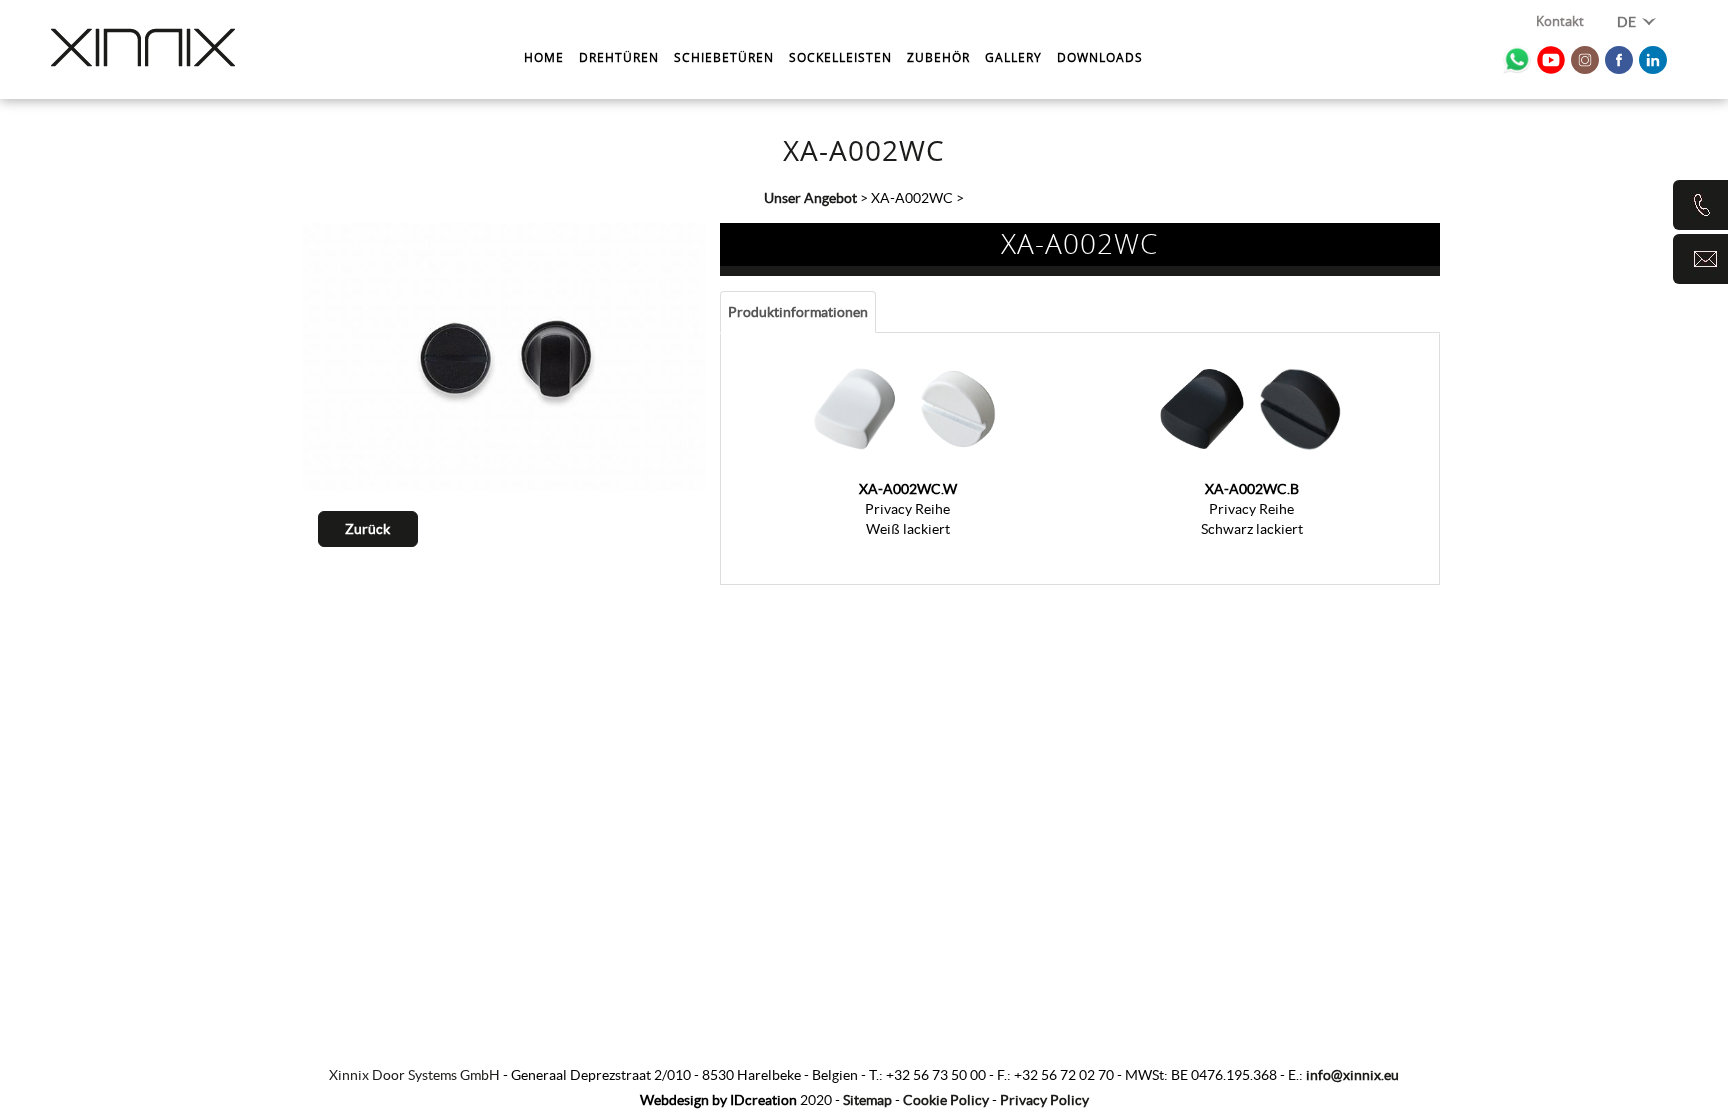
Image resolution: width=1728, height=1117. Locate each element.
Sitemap (867, 1100)
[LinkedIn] (1653, 60)
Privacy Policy (1044, 1100)
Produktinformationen (798, 312)
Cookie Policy (946, 1100)
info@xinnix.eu (1352, 1075)
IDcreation (718, 1100)
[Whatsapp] (1517, 60)
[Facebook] (1619, 60)
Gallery (1013, 57)
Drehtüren (619, 57)
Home (544, 57)
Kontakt (1560, 23)
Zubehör (938, 57)
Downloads (1100, 57)
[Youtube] (1551, 60)
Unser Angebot (810, 198)
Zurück (367, 529)
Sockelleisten (840, 57)
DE (1628, 22)
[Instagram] (1585, 60)
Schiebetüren (724, 57)
